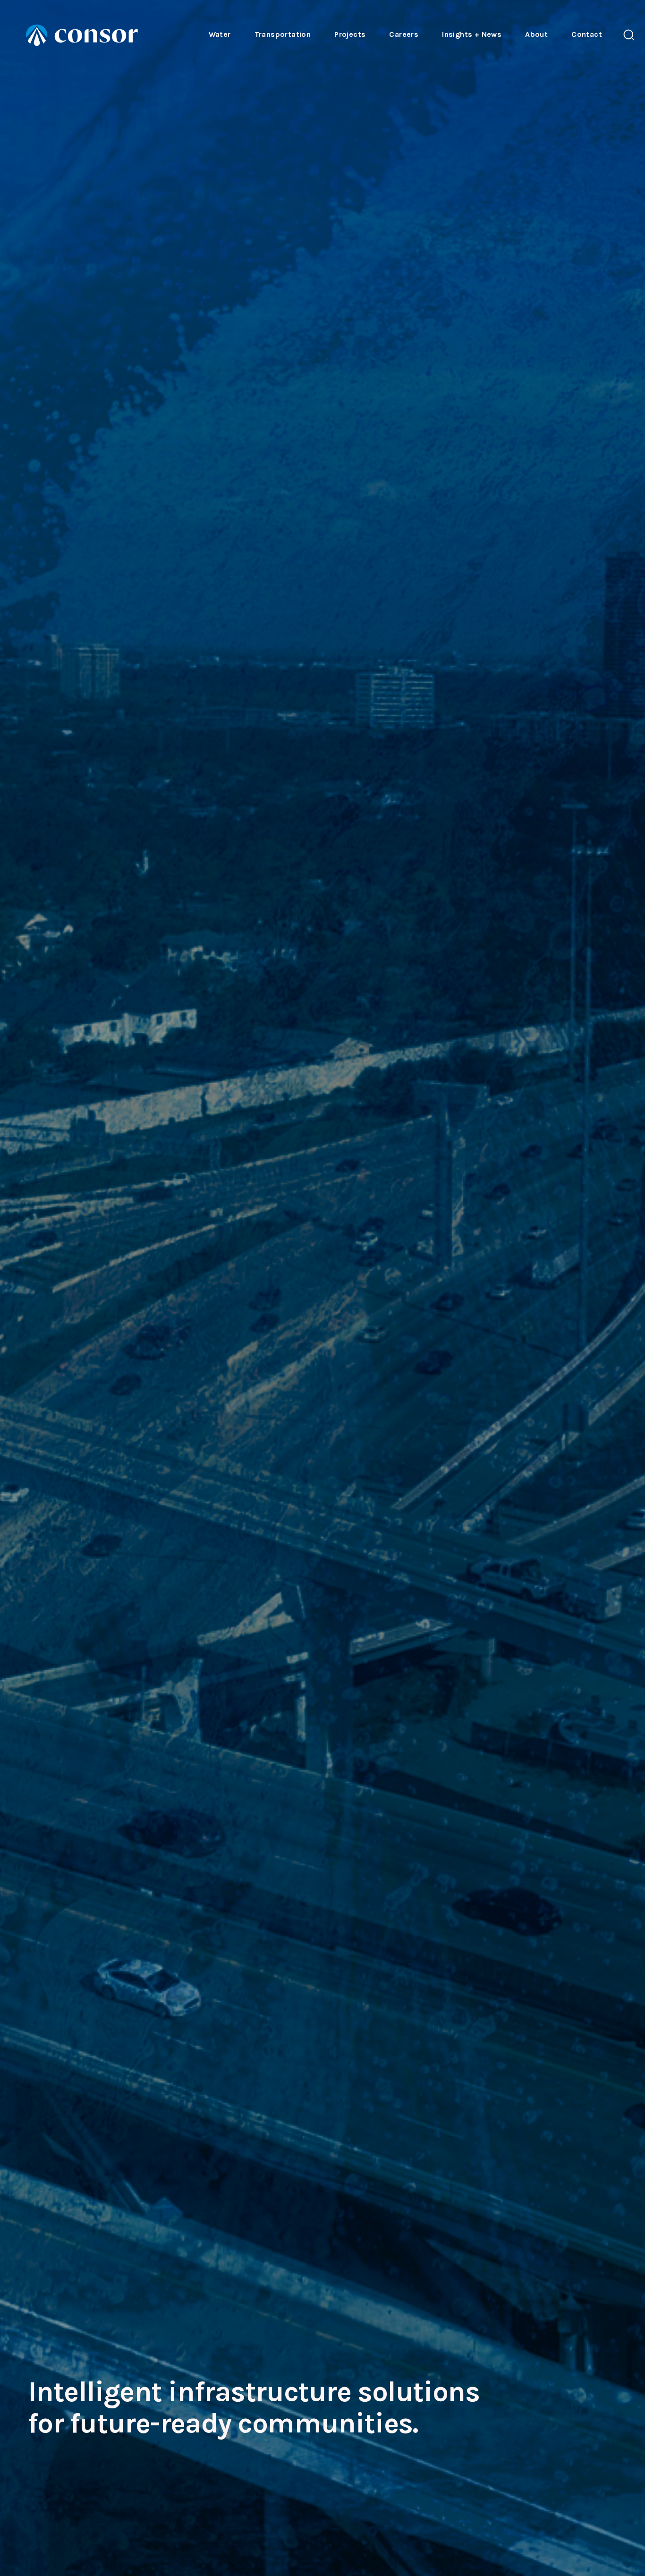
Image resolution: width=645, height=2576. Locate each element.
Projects (350, 34)
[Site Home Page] (82, 35)
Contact (587, 34)
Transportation (283, 34)
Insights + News (472, 34)
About (536, 34)
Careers (404, 34)
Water (220, 34)
